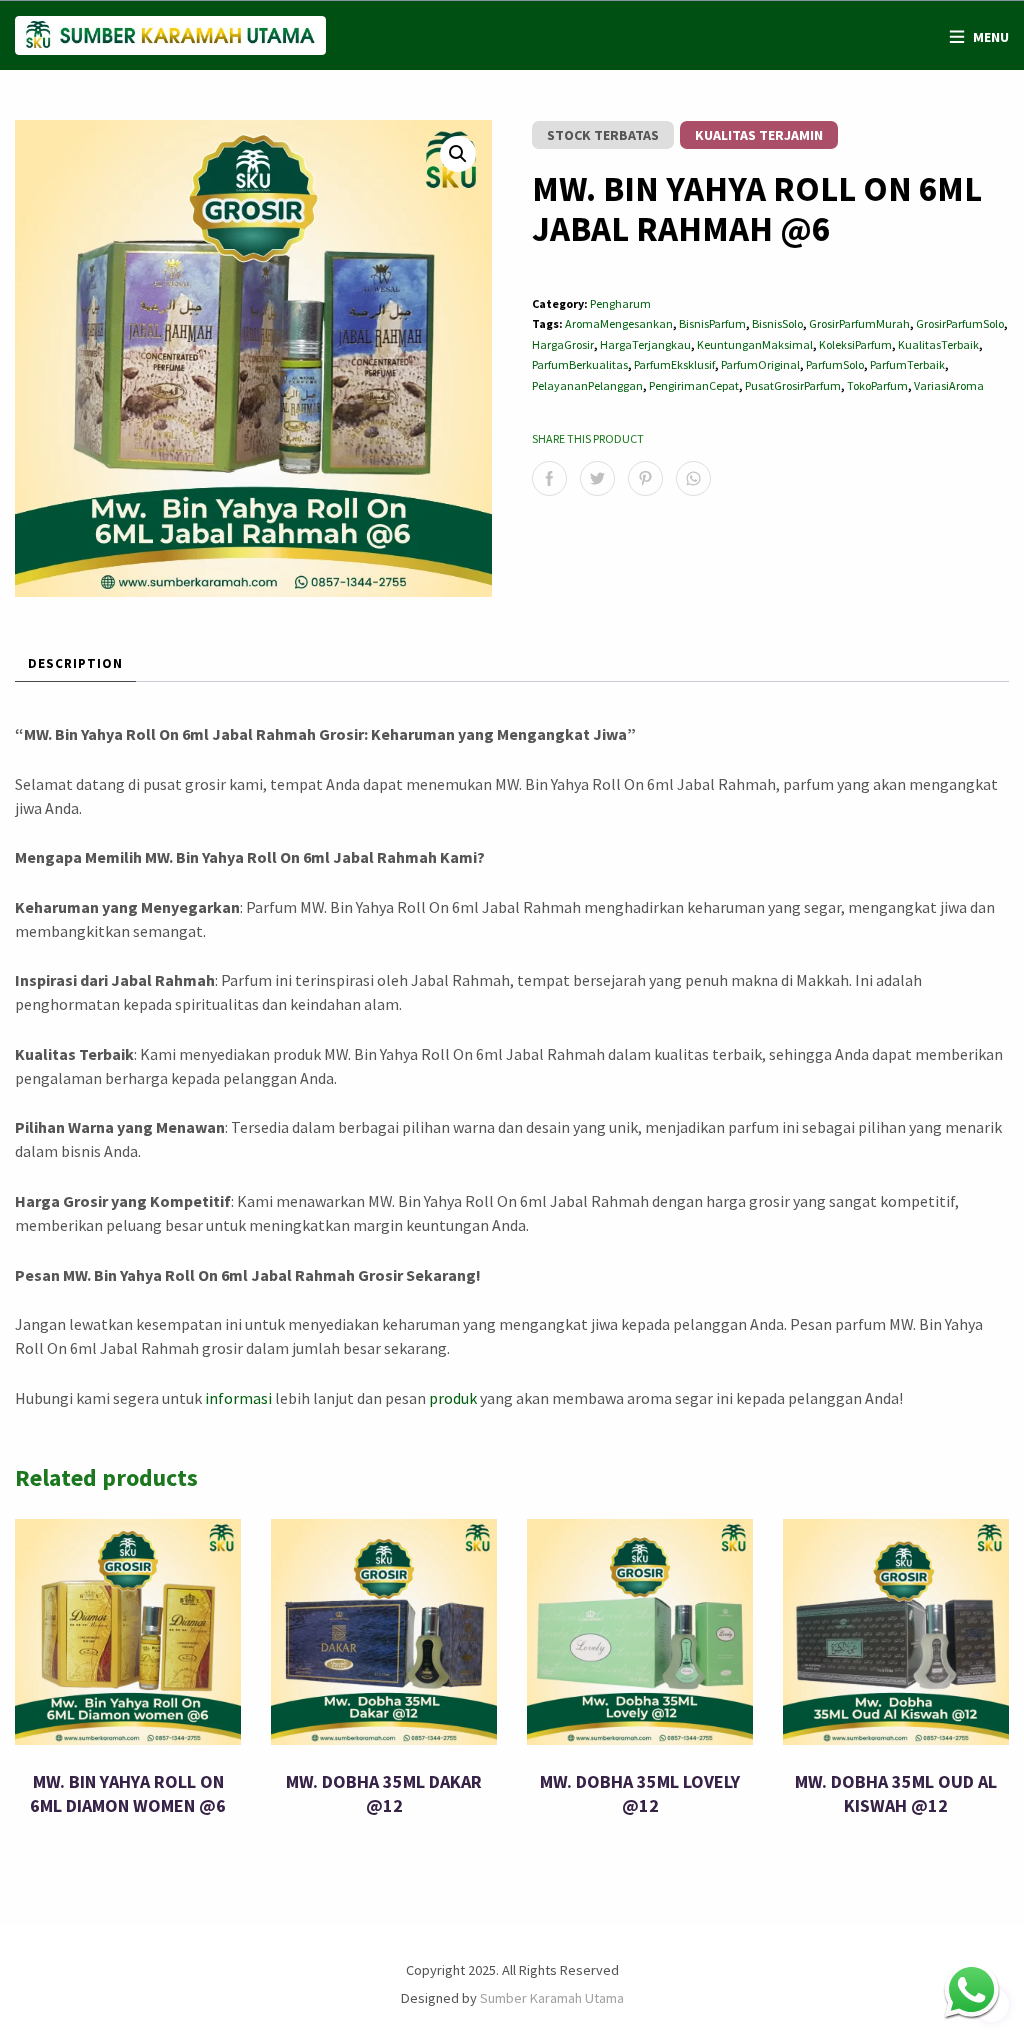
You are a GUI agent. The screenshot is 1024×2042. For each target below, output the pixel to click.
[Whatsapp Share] (693, 478)
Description (75, 663)
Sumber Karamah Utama (552, 1998)
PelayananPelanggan (587, 385)
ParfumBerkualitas (580, 364)
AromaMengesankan (619, 323)
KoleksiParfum (855, 344)
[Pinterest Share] (645, 478)
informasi (238, 1398)
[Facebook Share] (549, 478)
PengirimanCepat (694, 385)
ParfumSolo (835, 364)
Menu (991, 37)
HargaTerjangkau (645, 344)
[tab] (75, 664)
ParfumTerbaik (907, 364)
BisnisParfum (712, 323)
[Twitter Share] (597, 478)
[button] (458, 154)
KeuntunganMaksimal (755, 344)
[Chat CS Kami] (971, 1989)
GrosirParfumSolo (960, 323)
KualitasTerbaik (938, 344)
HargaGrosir (563, 344)
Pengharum (620, 303)
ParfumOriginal (760, 364)
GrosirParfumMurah (859, 323)
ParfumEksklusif (674, 364)
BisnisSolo (777, 323)
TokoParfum (877, 385)
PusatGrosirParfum (793, 385)
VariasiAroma (949, 385)
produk (453, 1398)
